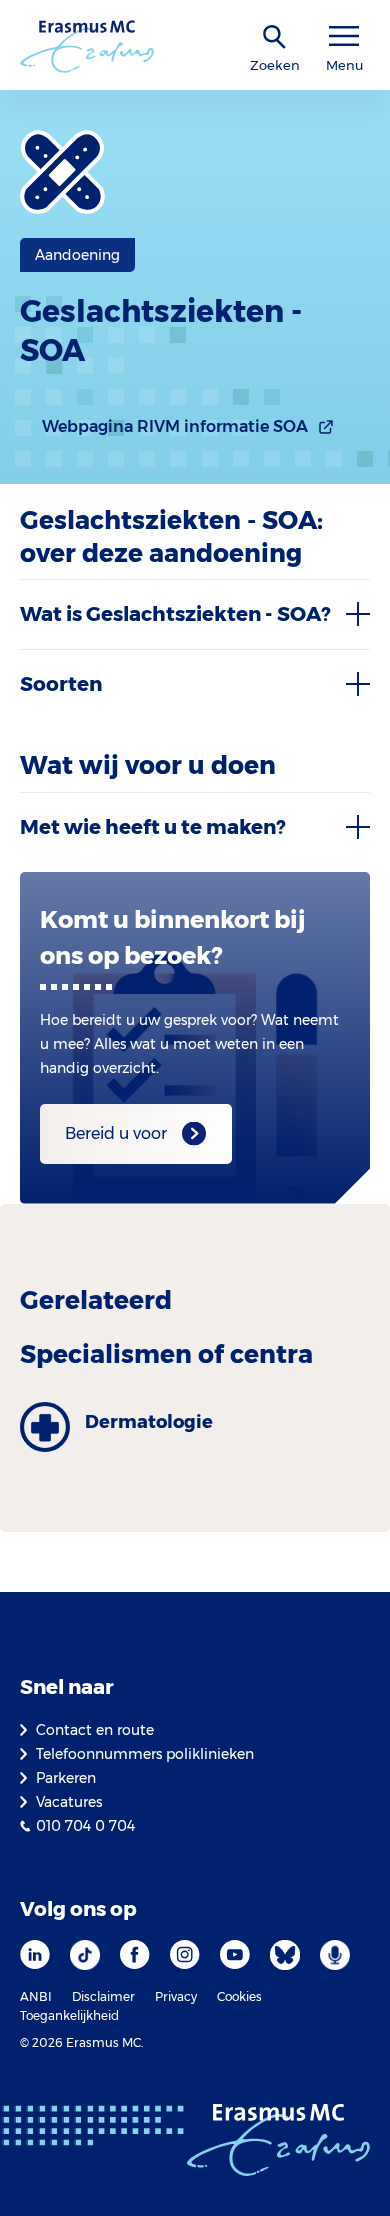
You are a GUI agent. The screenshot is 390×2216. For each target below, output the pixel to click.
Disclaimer (103, 1996)
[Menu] (344, 36)
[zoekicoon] (275, 37)
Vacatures (69, 1802)
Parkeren (66, 1778)
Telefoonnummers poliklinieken (145, 1754)
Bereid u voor (116, 1133)
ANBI (36, 1996)
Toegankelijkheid (69, 2015)
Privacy (176, 1996)
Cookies (239, 1996)
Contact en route (95, 1730)
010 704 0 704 (85, 1826)
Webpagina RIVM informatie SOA (175, 426)
